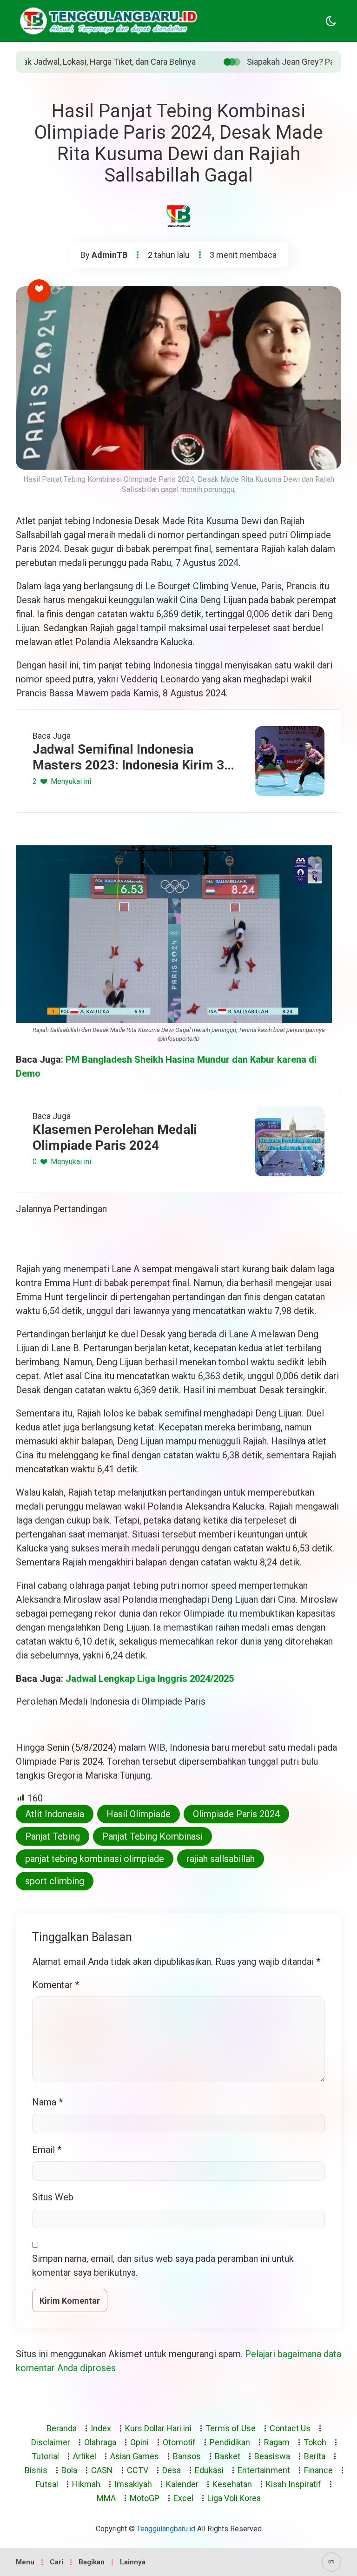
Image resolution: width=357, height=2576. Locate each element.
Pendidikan (230, 2442)
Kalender (182, 2484)
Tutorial (45, 2456)
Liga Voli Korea (234, 2498)
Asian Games (135, 2456)
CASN (102, 2470)
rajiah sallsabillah (221, 1859)
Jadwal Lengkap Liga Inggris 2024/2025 (150, 1679)
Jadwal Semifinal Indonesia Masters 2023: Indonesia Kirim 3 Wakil (128, 757)
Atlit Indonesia (55, 1814)
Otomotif (179, 2442)
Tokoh (315, 2442)
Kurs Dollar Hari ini (158, 2428)
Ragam (277, 2442)
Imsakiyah (133, 2484)
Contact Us (290, 2428)
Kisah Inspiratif (294, 2484)
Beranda (62, 2428)
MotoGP (145, 2498)
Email (47, 2150)
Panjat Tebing (53, 1836)
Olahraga (100, 2442)
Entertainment (264, 2470)
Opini (139, 2442)
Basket (228, 2456)
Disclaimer (51, 2442)
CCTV (138, 2470)
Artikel (85, 2456)
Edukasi (209, 2470)
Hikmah (86, 2484)
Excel (183, 2498)
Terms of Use (231, 2428)
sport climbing (55, 1881)
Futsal (47, 2484)
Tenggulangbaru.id (166, 2529)
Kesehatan (232, 2484)
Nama (47, 2102)
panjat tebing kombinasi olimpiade (95, 1859)
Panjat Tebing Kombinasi (152, 1836)
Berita (315, 2456)
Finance (318, 2470)
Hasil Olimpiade (139, 1814)
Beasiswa (272, 2456)
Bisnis (36, 2470)
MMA (106, 2498)
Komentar (56, 1985)
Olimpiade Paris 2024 (236, 1814)
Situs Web (53, 2197)
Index (101, 2428)
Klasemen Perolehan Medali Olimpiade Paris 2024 (115, 1137)
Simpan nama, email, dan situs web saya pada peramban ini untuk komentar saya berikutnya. (163, 2266)
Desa (172, 2470)
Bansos (187, 2456)
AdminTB (109, 255)
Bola (69, 2470)
